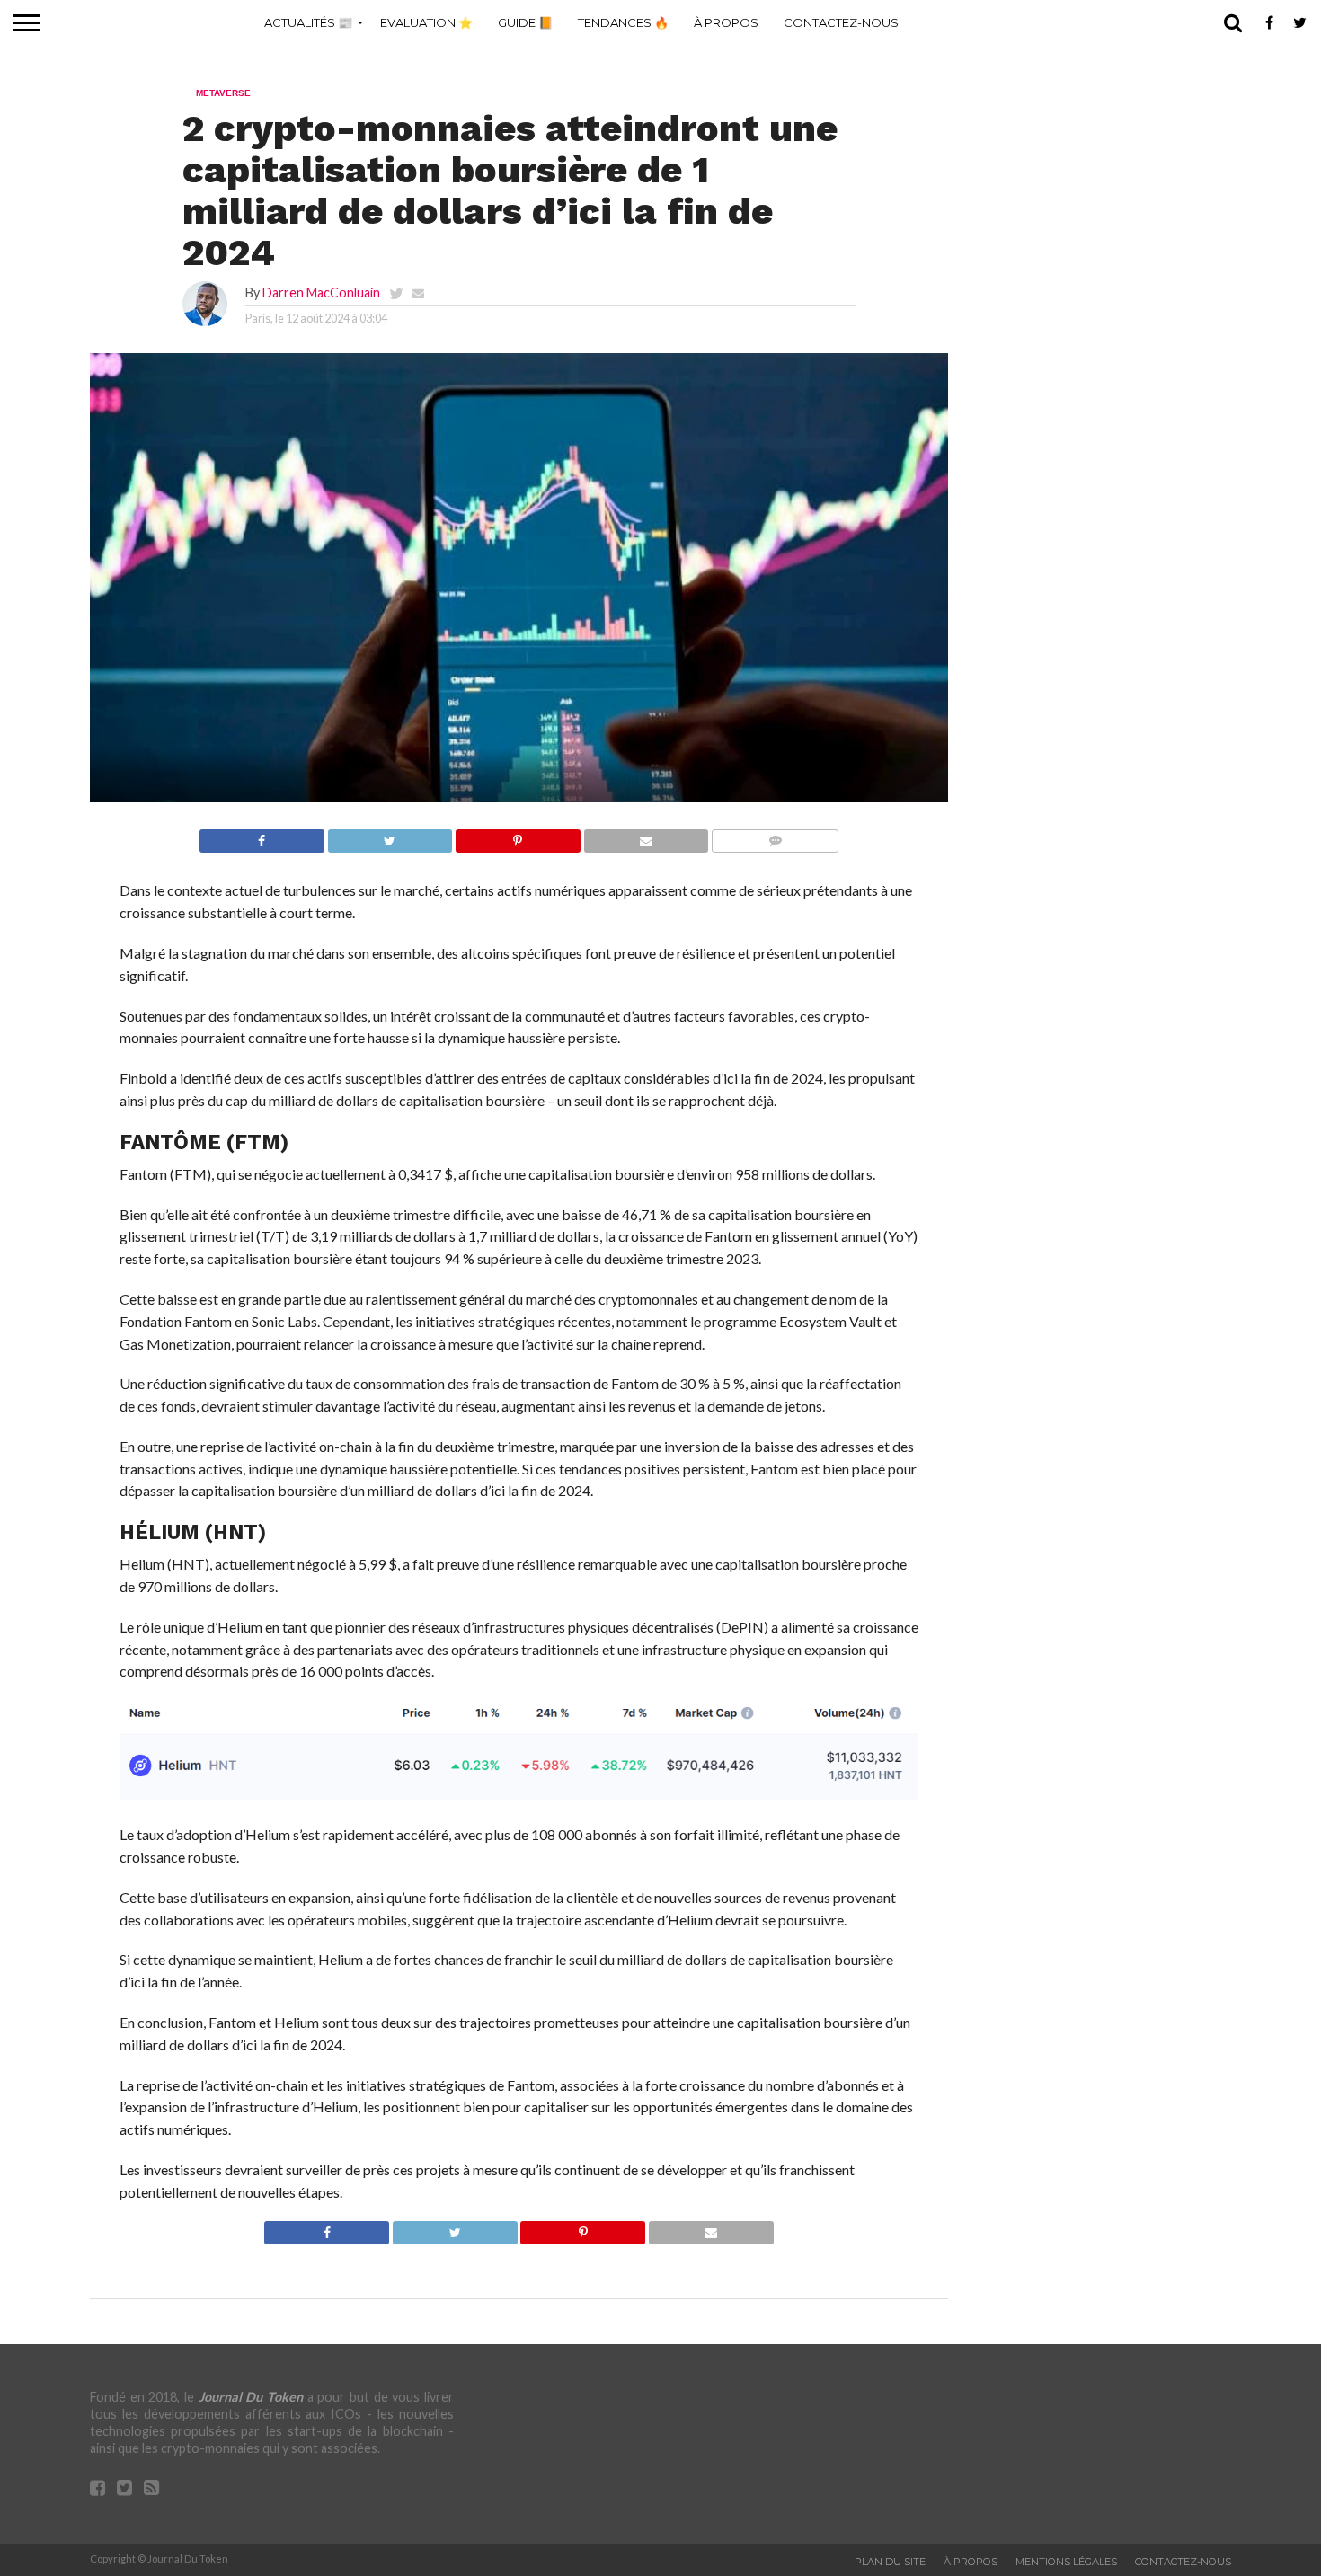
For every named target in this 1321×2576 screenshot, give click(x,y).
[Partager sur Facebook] (262, 836)
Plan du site (890, 2562)
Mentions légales (1066, 2562)
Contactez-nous (841, 22)
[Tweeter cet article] (390, 836)
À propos (726, 22)
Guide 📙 (525, 22)
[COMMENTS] (775, 836)
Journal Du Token (251, 2397)
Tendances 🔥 (623, 22)
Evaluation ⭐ (426, 22)
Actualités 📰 (308, 22)
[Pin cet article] (518, 836)
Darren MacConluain (321, 292)
